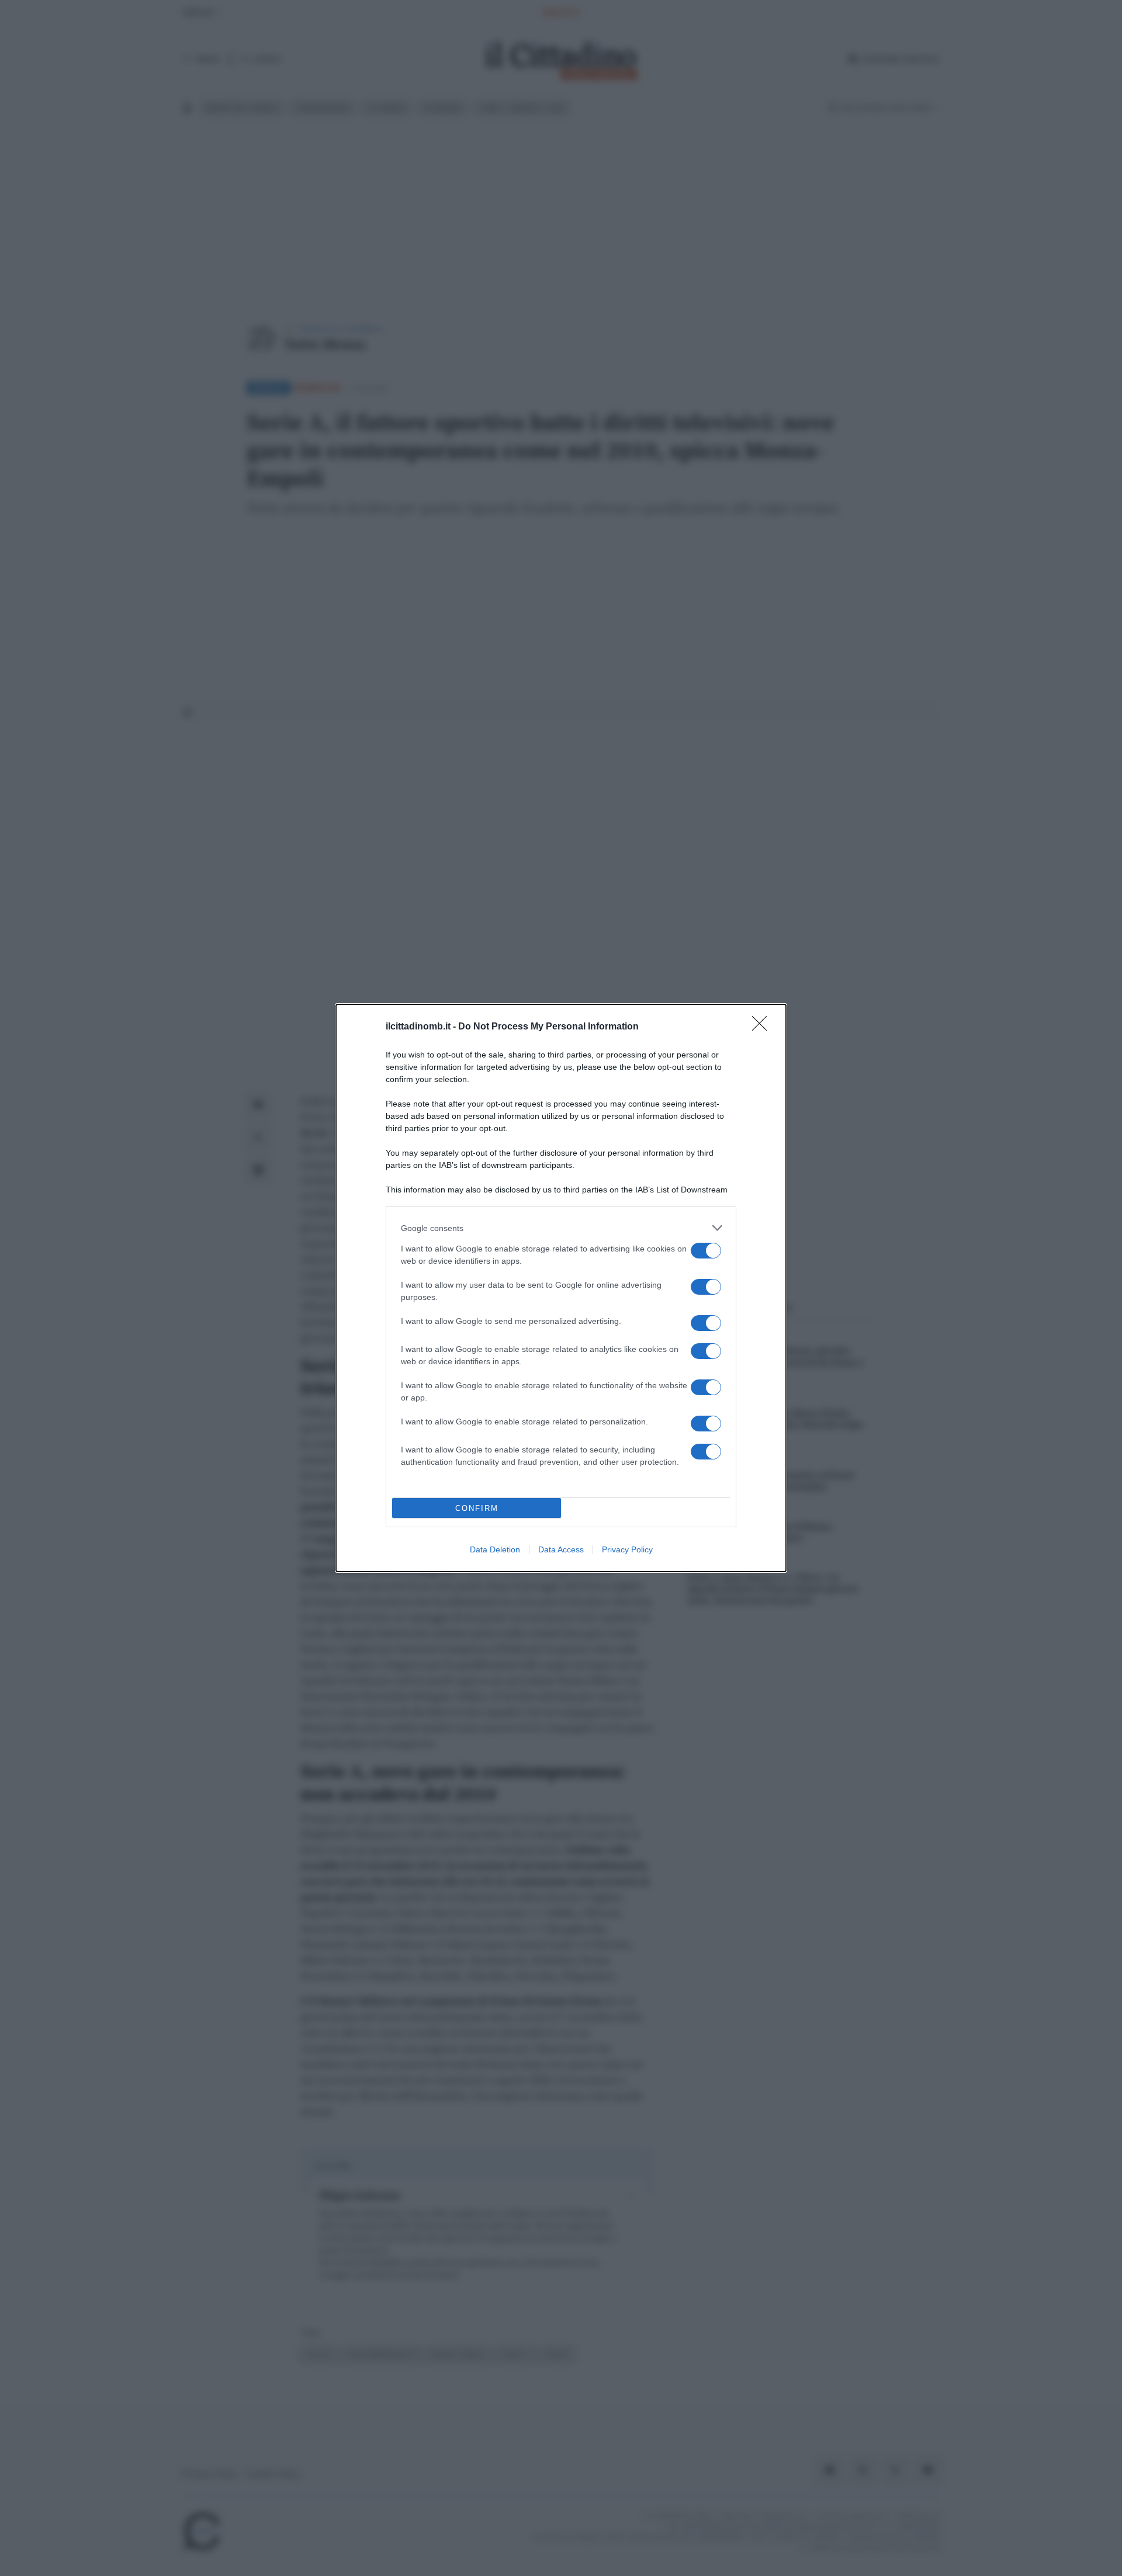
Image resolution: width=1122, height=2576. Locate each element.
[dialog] (561, 1288)
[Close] (763, 1027)
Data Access (561, 1549)
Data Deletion (495, 1549)
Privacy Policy (627, 1549)
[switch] (706, 1251)
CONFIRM (477, 1508)
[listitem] (561, 1228)
